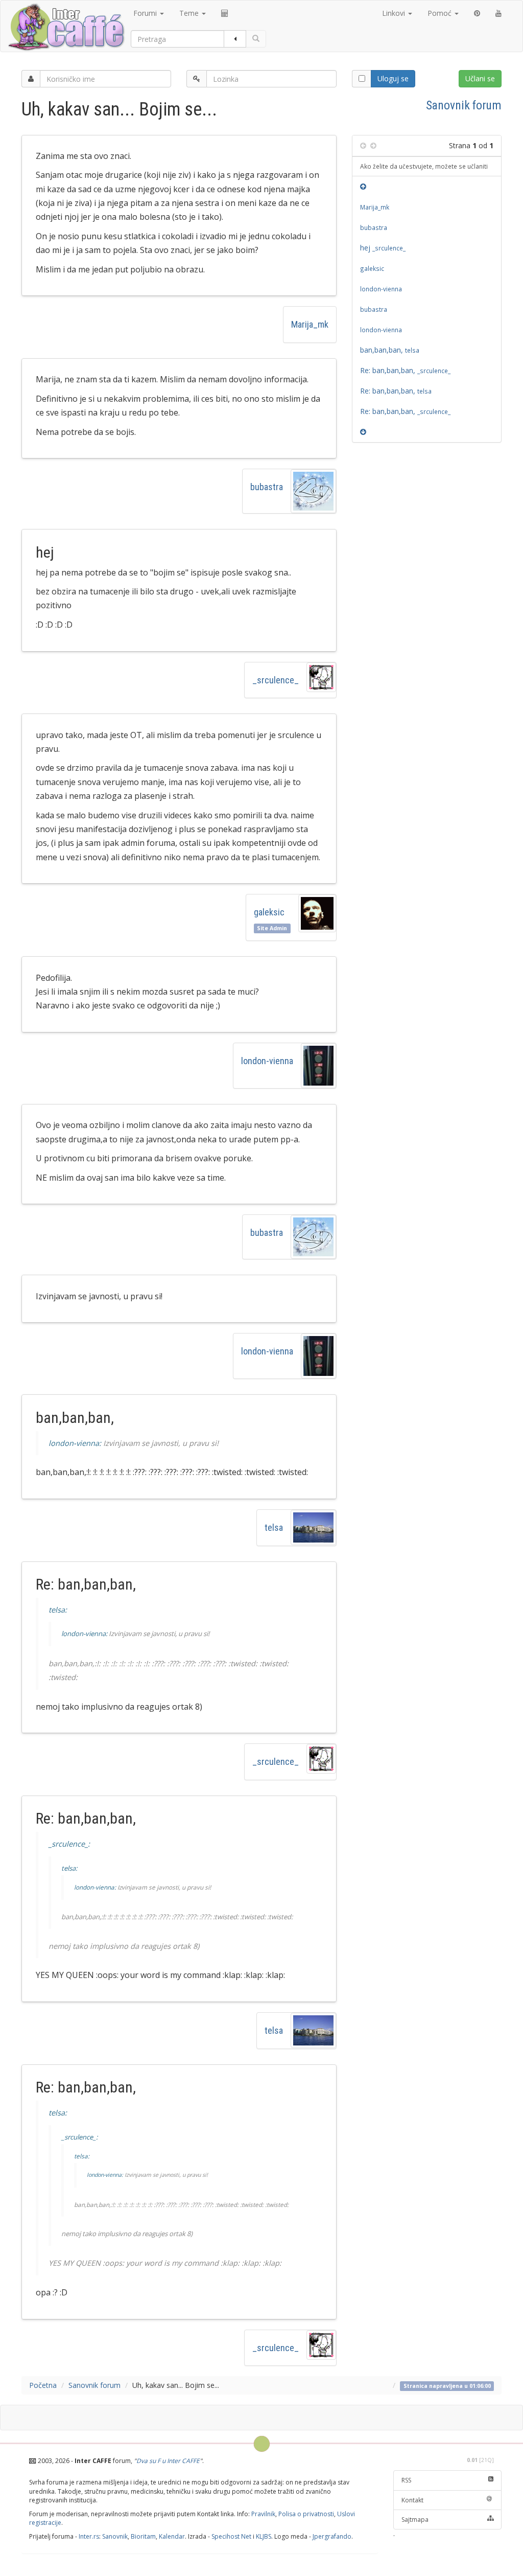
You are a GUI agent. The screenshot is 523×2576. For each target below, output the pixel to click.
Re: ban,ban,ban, (405, 370)
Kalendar (172, 2536)
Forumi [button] (146, 13)
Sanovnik (115, 2536)
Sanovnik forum (464, 105)
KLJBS (264, 2536)
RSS (406, 2480)
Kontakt (412, 2500)
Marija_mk (310, 324)
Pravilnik (263, 2514)
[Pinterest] (477, 13)
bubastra (267, 487)
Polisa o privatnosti (306, 2514)
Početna (43, 2385)
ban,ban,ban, (390, 350)
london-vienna (267, 1061)
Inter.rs (89, 2536)
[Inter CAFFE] (66, 27)
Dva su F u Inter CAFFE (168, 2461)
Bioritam (143, 2536)
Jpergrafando (332, 2536)
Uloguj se (393, 78)
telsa (274, 1527)
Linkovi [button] (395, 13)
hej (383, 248)
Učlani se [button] (480, 78)
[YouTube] (498, 13)
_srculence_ (276, 680)
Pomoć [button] (441, 13)
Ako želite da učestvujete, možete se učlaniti (424, 166)
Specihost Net (231, 2536)
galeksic (269, 912)
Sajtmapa (415, 2520)
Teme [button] (190, 13)
